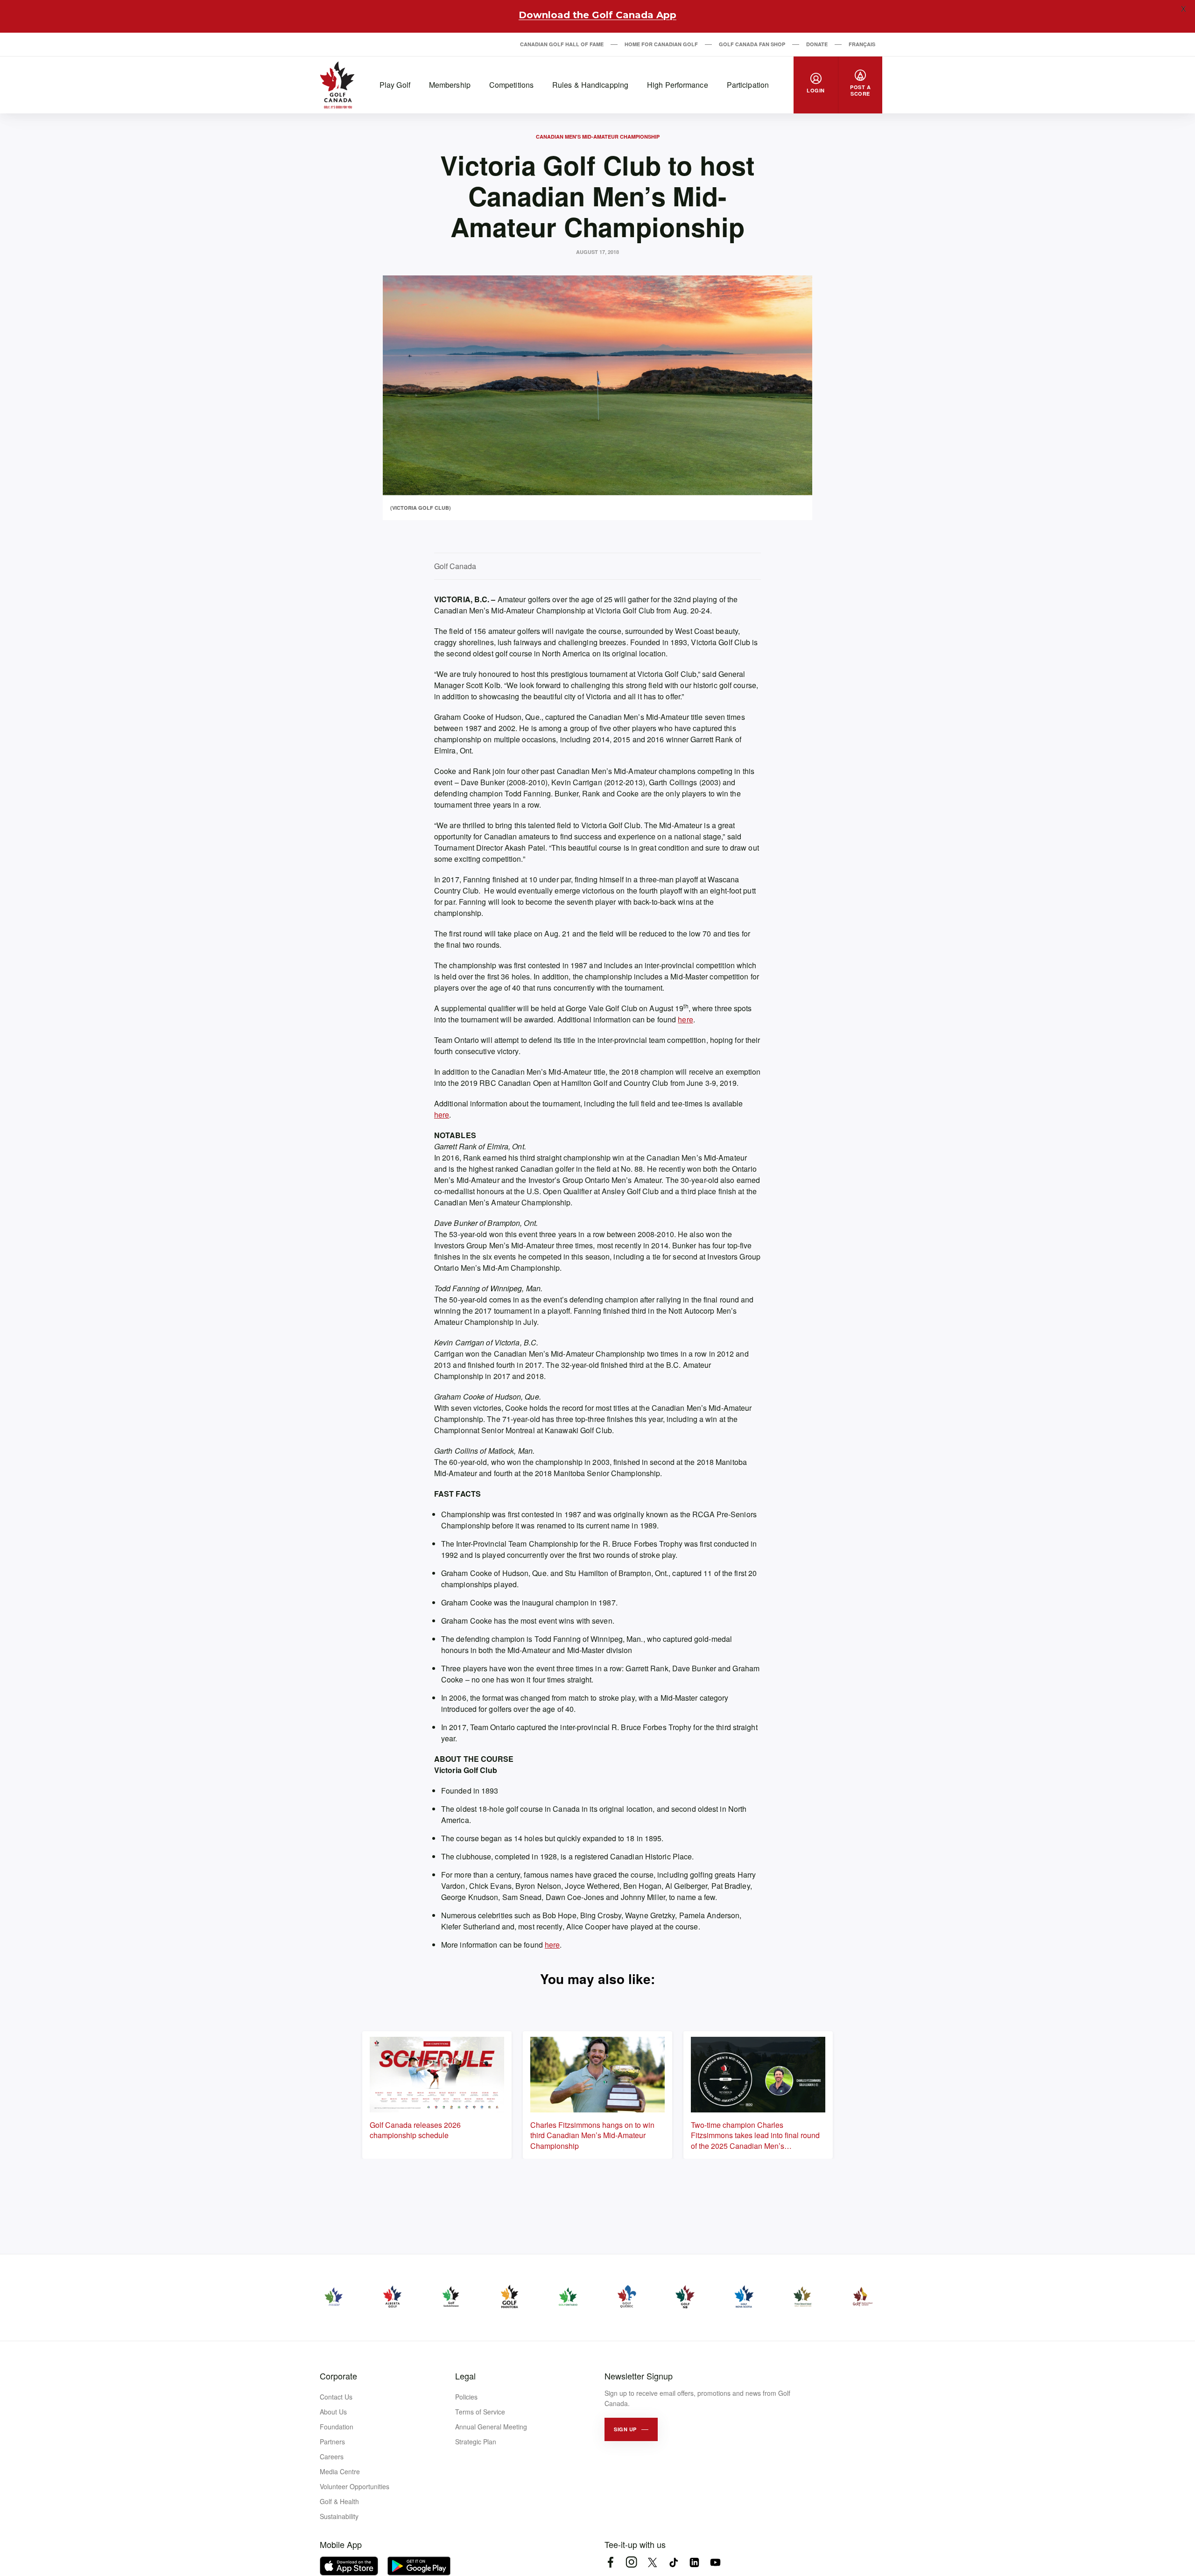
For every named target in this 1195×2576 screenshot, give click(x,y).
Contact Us (336, 2397)
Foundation (337, 2427)
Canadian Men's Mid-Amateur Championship (598, 137)
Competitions (511, 85)
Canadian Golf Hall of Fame (562, 44)
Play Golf (395, 85)
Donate (817, 44)
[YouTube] (715, 2562)
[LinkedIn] (694, 2562)
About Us (333, 2412)
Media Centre (340, 2471)
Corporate (338, 2376)
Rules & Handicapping (590, 85)
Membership (450, 85)
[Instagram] (631, 2562)
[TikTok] (673, 2562)
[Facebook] (610, 2562)
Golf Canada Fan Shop (752, 44)
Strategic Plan (476, 2442)
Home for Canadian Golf (661, 44)
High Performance (678, 85)
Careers (332, 2456)
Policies (466, 2397)
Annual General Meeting (491, 2427)
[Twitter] (652, 2562)
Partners (332, 2442)
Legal (465, 2376)
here (685, 1019)
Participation (748, 85)
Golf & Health (339, 2501)
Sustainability (339, 2516)
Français (862, 44)
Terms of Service (480, 2412)
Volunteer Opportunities (355, 2486)
